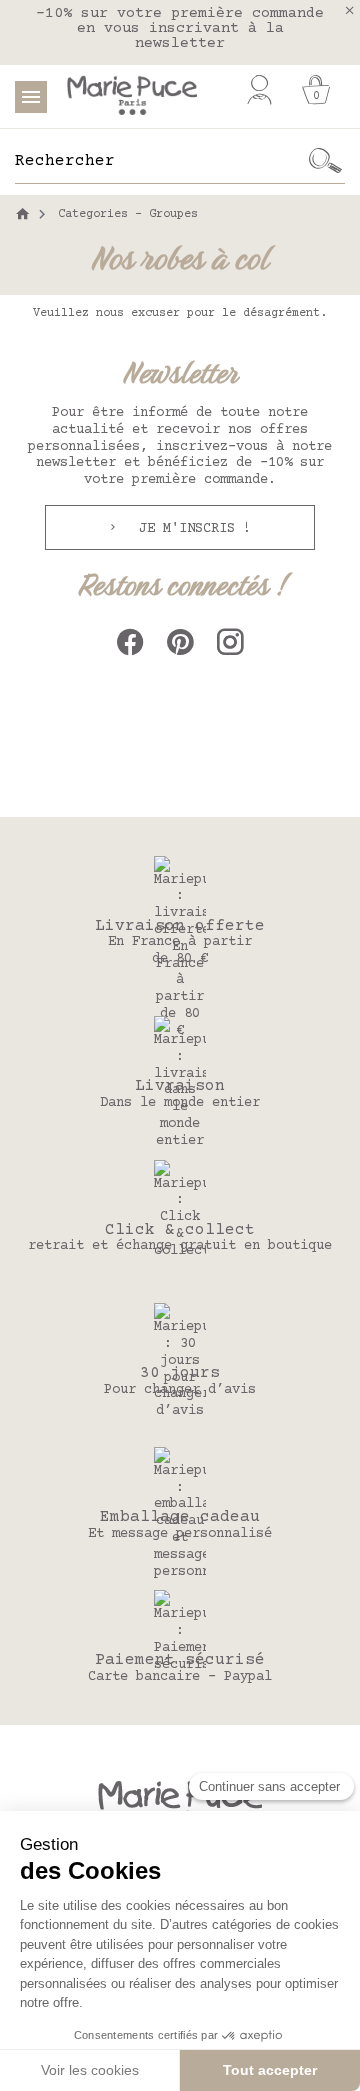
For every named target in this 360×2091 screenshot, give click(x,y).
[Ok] (325, 161)
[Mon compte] (259, 90)
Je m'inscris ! (191, 529)
